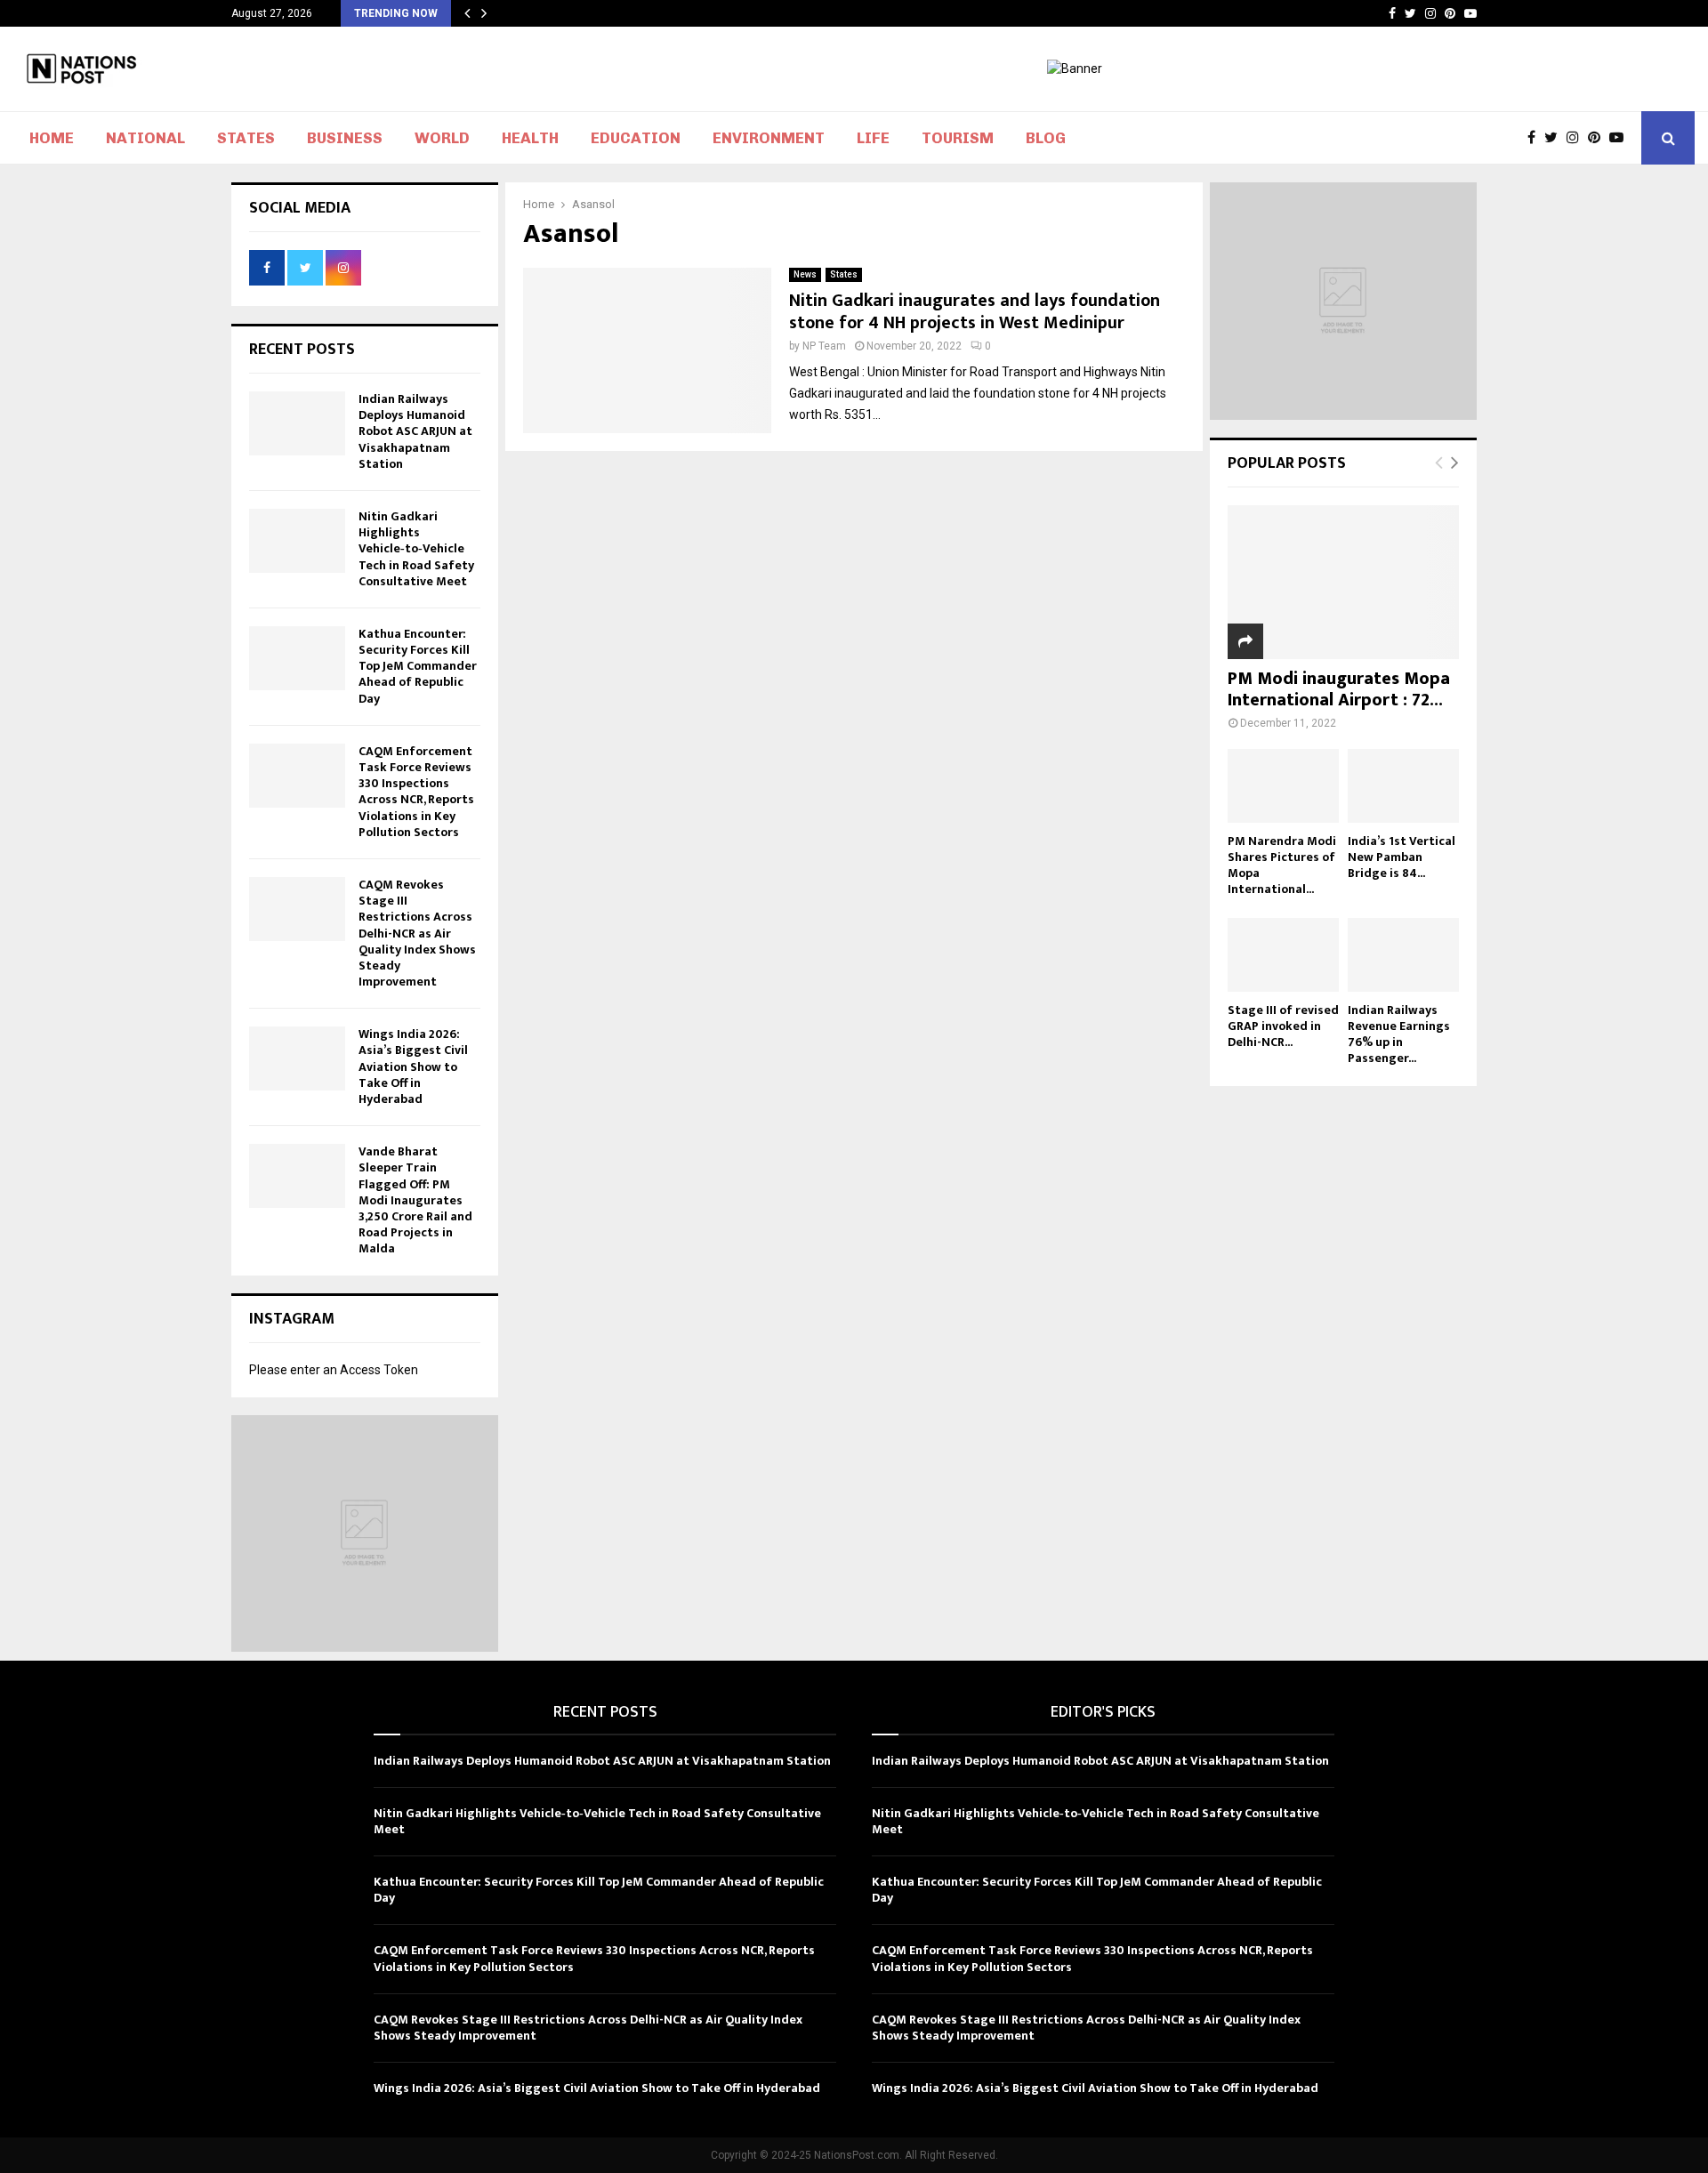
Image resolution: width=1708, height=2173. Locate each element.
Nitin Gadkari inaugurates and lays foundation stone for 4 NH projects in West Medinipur (975, 312)
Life (873, 138)
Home (52, 138)
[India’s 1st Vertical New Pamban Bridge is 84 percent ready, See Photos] (1403, 786)
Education (636, 138)
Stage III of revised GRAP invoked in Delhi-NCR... (1283, 1026)
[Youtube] (1621, 138)
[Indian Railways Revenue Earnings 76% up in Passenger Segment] (1403, 955)
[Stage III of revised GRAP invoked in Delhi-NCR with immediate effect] (1283, 955)
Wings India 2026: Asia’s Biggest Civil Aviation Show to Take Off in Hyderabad (413, 1066)
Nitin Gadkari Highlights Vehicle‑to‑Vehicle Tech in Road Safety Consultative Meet (416, 549)
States (246, 138)
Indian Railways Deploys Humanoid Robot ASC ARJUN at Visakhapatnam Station (415, 431)
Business (345, 138)
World (442, 138)
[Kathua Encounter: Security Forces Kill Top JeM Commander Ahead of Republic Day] (297, 658)
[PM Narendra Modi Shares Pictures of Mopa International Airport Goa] (1283, 786)
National (145, 138)
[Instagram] (1577, 138)
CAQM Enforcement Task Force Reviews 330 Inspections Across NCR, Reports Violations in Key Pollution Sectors (416, 792)
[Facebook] (1536, 138)
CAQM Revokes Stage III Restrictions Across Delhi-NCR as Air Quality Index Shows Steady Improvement (417, 933)
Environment (769, 138)
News (805, 274)
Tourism (958, 138)
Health (530, 138)
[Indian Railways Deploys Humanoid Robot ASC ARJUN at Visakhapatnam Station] (297, 423)
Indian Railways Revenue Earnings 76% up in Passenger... (1399, 1034)
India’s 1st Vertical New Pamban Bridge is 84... (1402, 857)
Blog (1046, 138)
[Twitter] (1555, 138)
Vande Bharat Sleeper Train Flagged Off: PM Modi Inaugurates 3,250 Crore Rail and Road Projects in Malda (415, 1200)
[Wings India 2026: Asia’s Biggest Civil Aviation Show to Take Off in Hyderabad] (297, 1058)
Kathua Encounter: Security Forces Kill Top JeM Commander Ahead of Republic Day (418, 666)
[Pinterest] (1599, 138)
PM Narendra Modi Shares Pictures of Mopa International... (1282, 865)
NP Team (824, 346)
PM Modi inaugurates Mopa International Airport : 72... (1339, 689)
